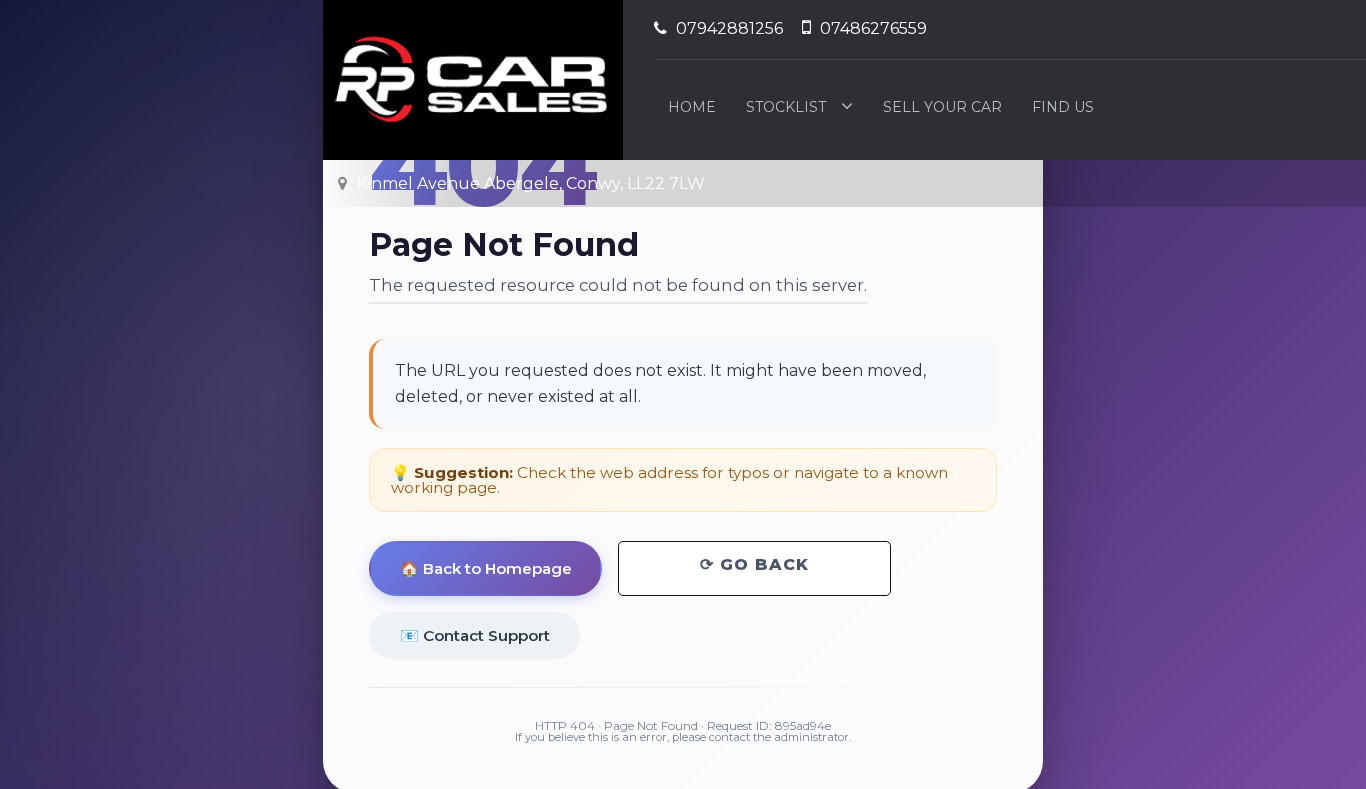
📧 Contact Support (475, 634)
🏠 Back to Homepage (486, 568)
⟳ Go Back (754, 564)
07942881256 (727, 28)
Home (692, 107)
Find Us (1063, 107)
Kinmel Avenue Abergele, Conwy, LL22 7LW (529, 183)
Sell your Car (942, 107)
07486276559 (871, 28)
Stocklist (786, 107)
